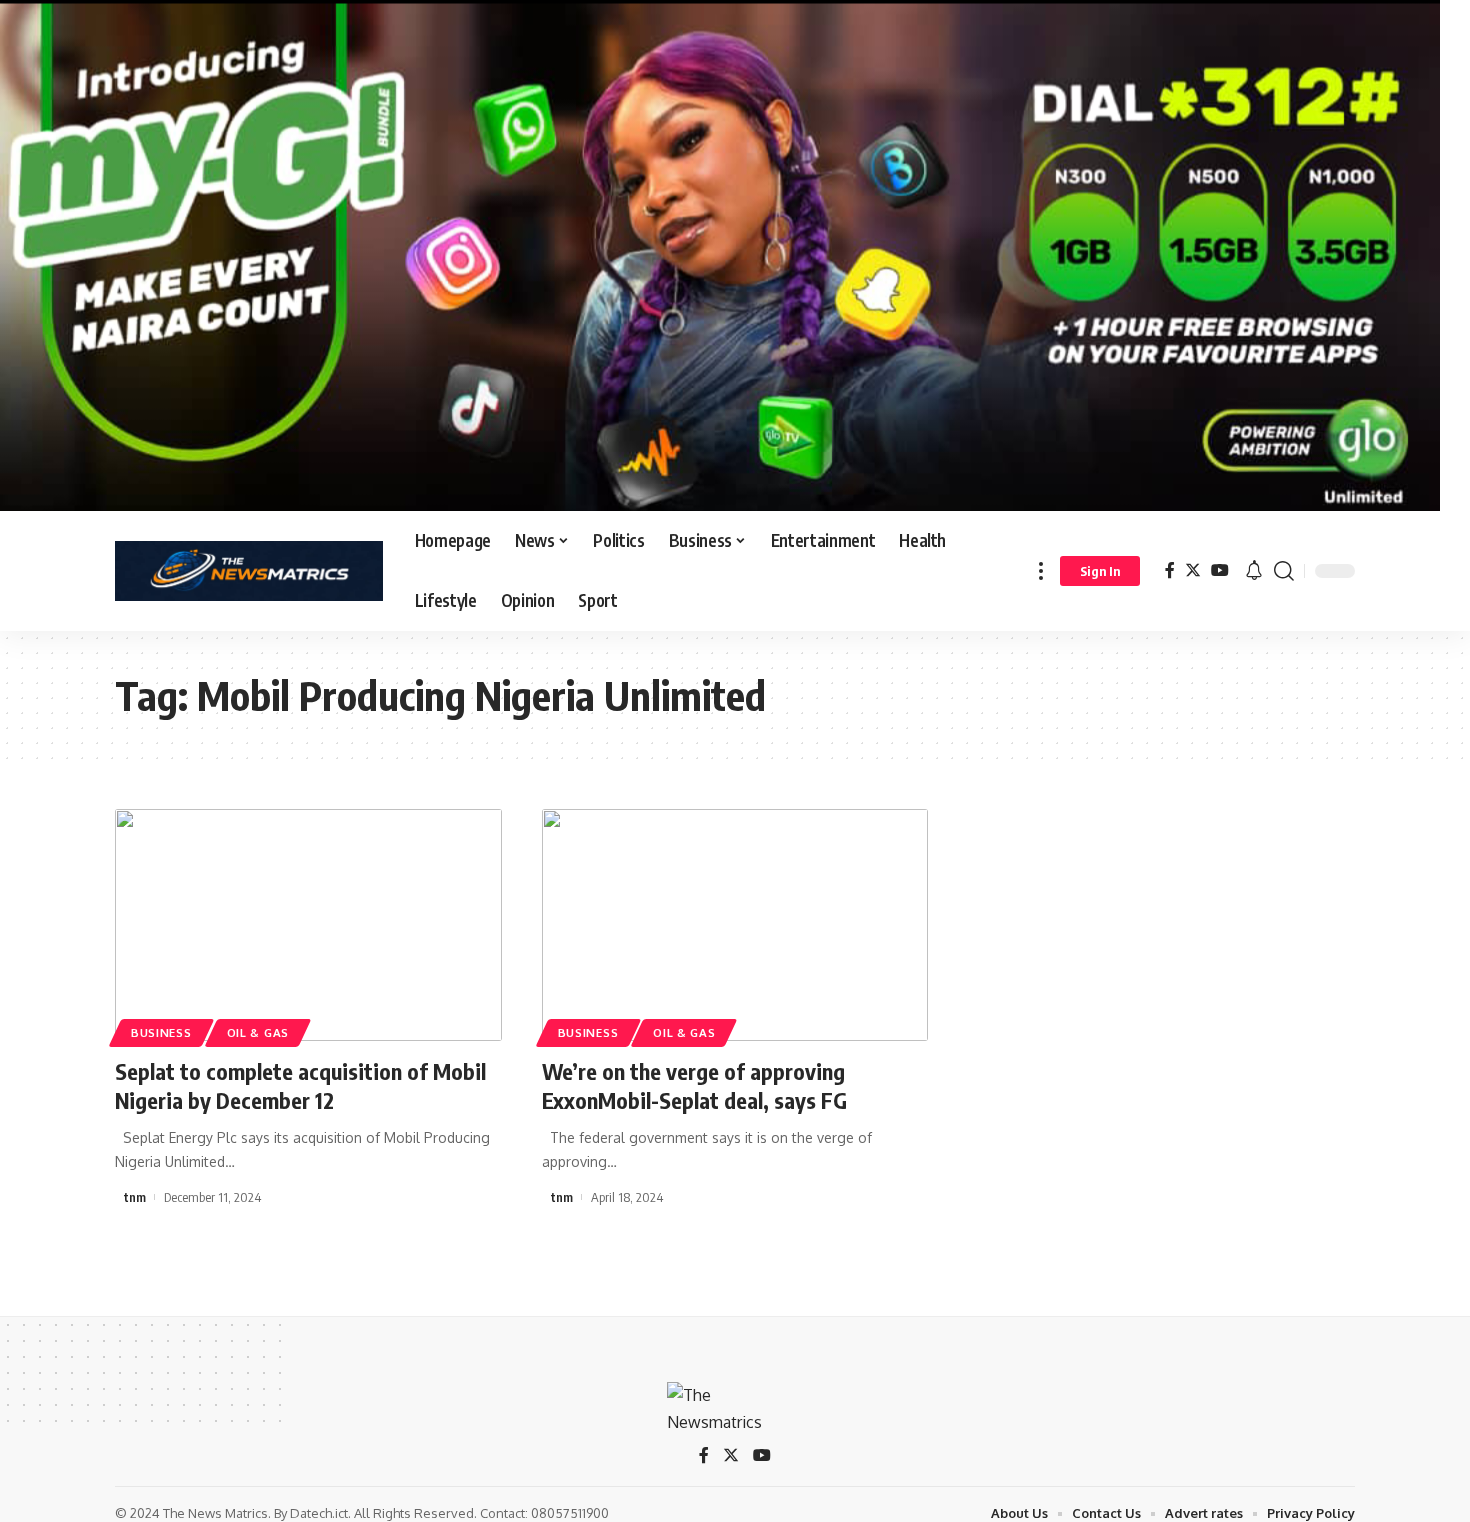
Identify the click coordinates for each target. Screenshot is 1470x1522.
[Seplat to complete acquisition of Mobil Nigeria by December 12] (308, 925)
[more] (1041, 571)
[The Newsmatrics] (249, 571)
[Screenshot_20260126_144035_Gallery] (720, 254)
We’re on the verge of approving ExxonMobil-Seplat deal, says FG (694, 1085)
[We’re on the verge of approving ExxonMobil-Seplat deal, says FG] (735, 925)
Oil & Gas (258, 1032)
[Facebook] (1170, 570)
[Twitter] (1193, 570)
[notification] (1254, 571)
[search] (1284, 571)
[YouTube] (1220, 570)
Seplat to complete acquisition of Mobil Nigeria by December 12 (300, 1085)
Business (161, 1032)
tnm (135, 1197)
